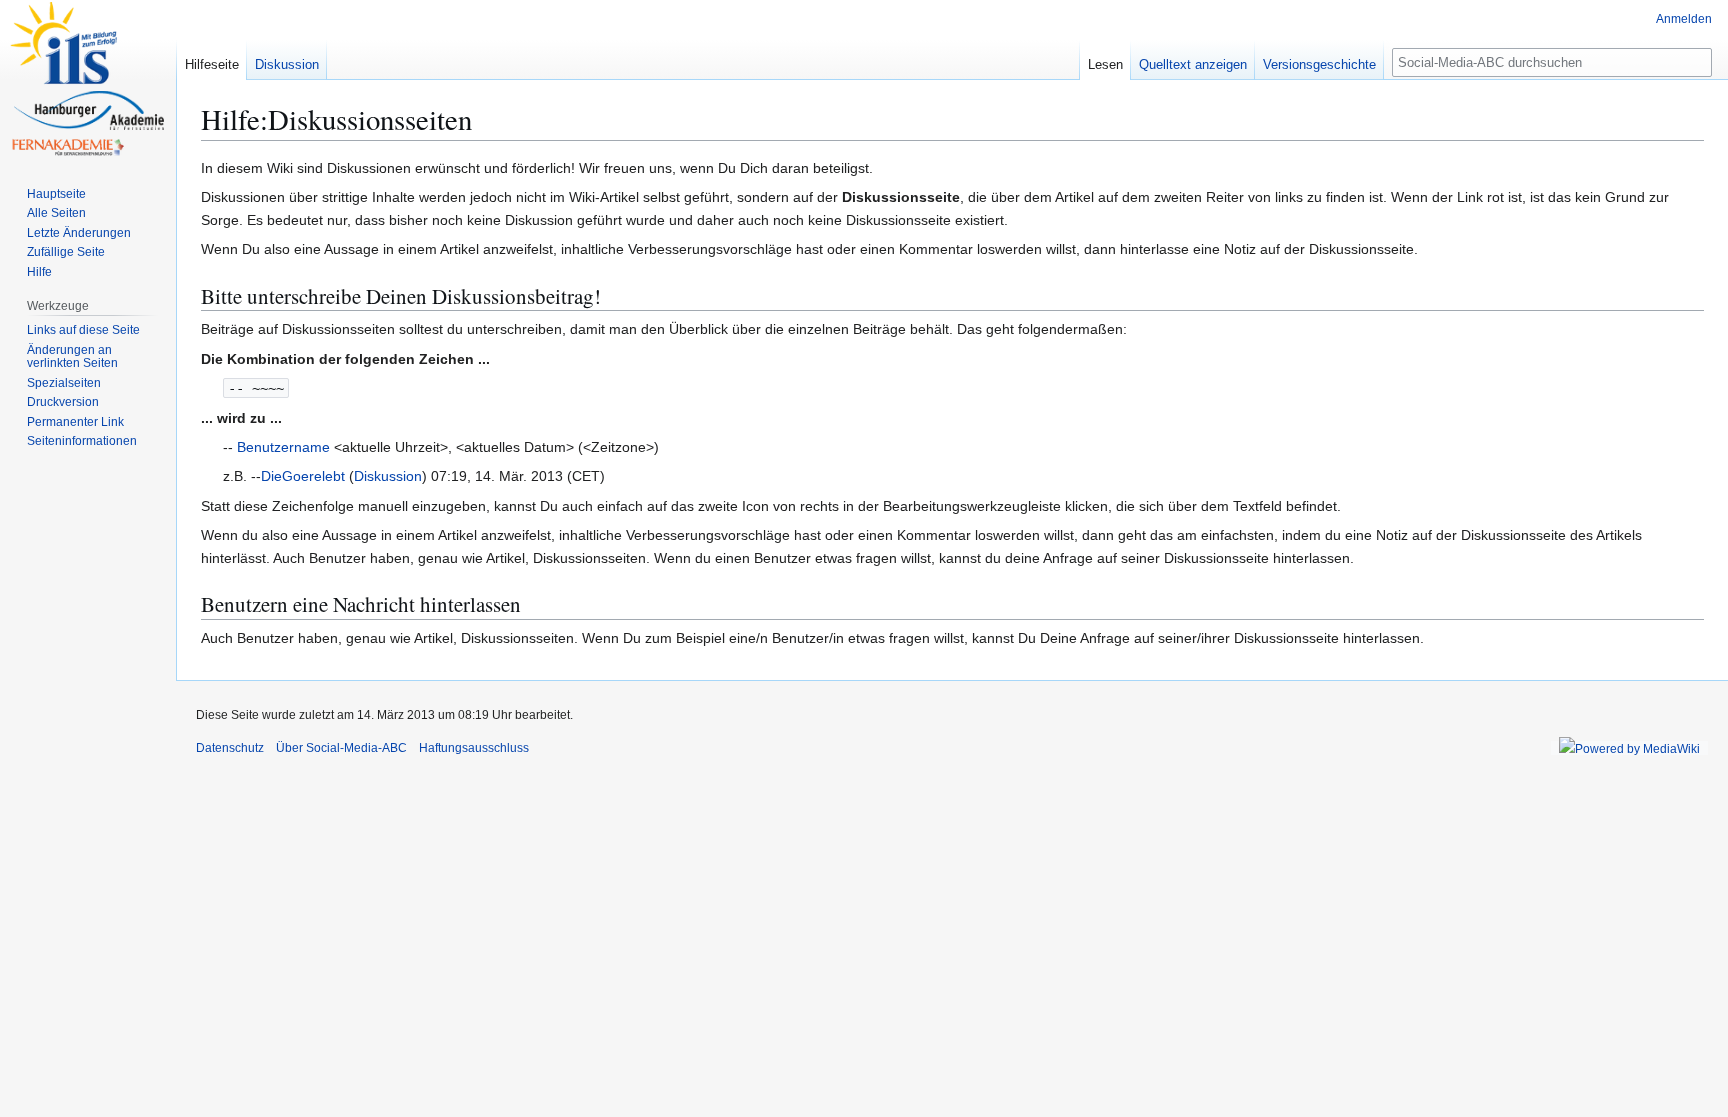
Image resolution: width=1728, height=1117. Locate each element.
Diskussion (388, 476)
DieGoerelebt (303, 476)
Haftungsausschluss (474, 748)
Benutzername (283, 447)
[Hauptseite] (88, 80)
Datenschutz (230, 748)
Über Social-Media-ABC (341, 748)
